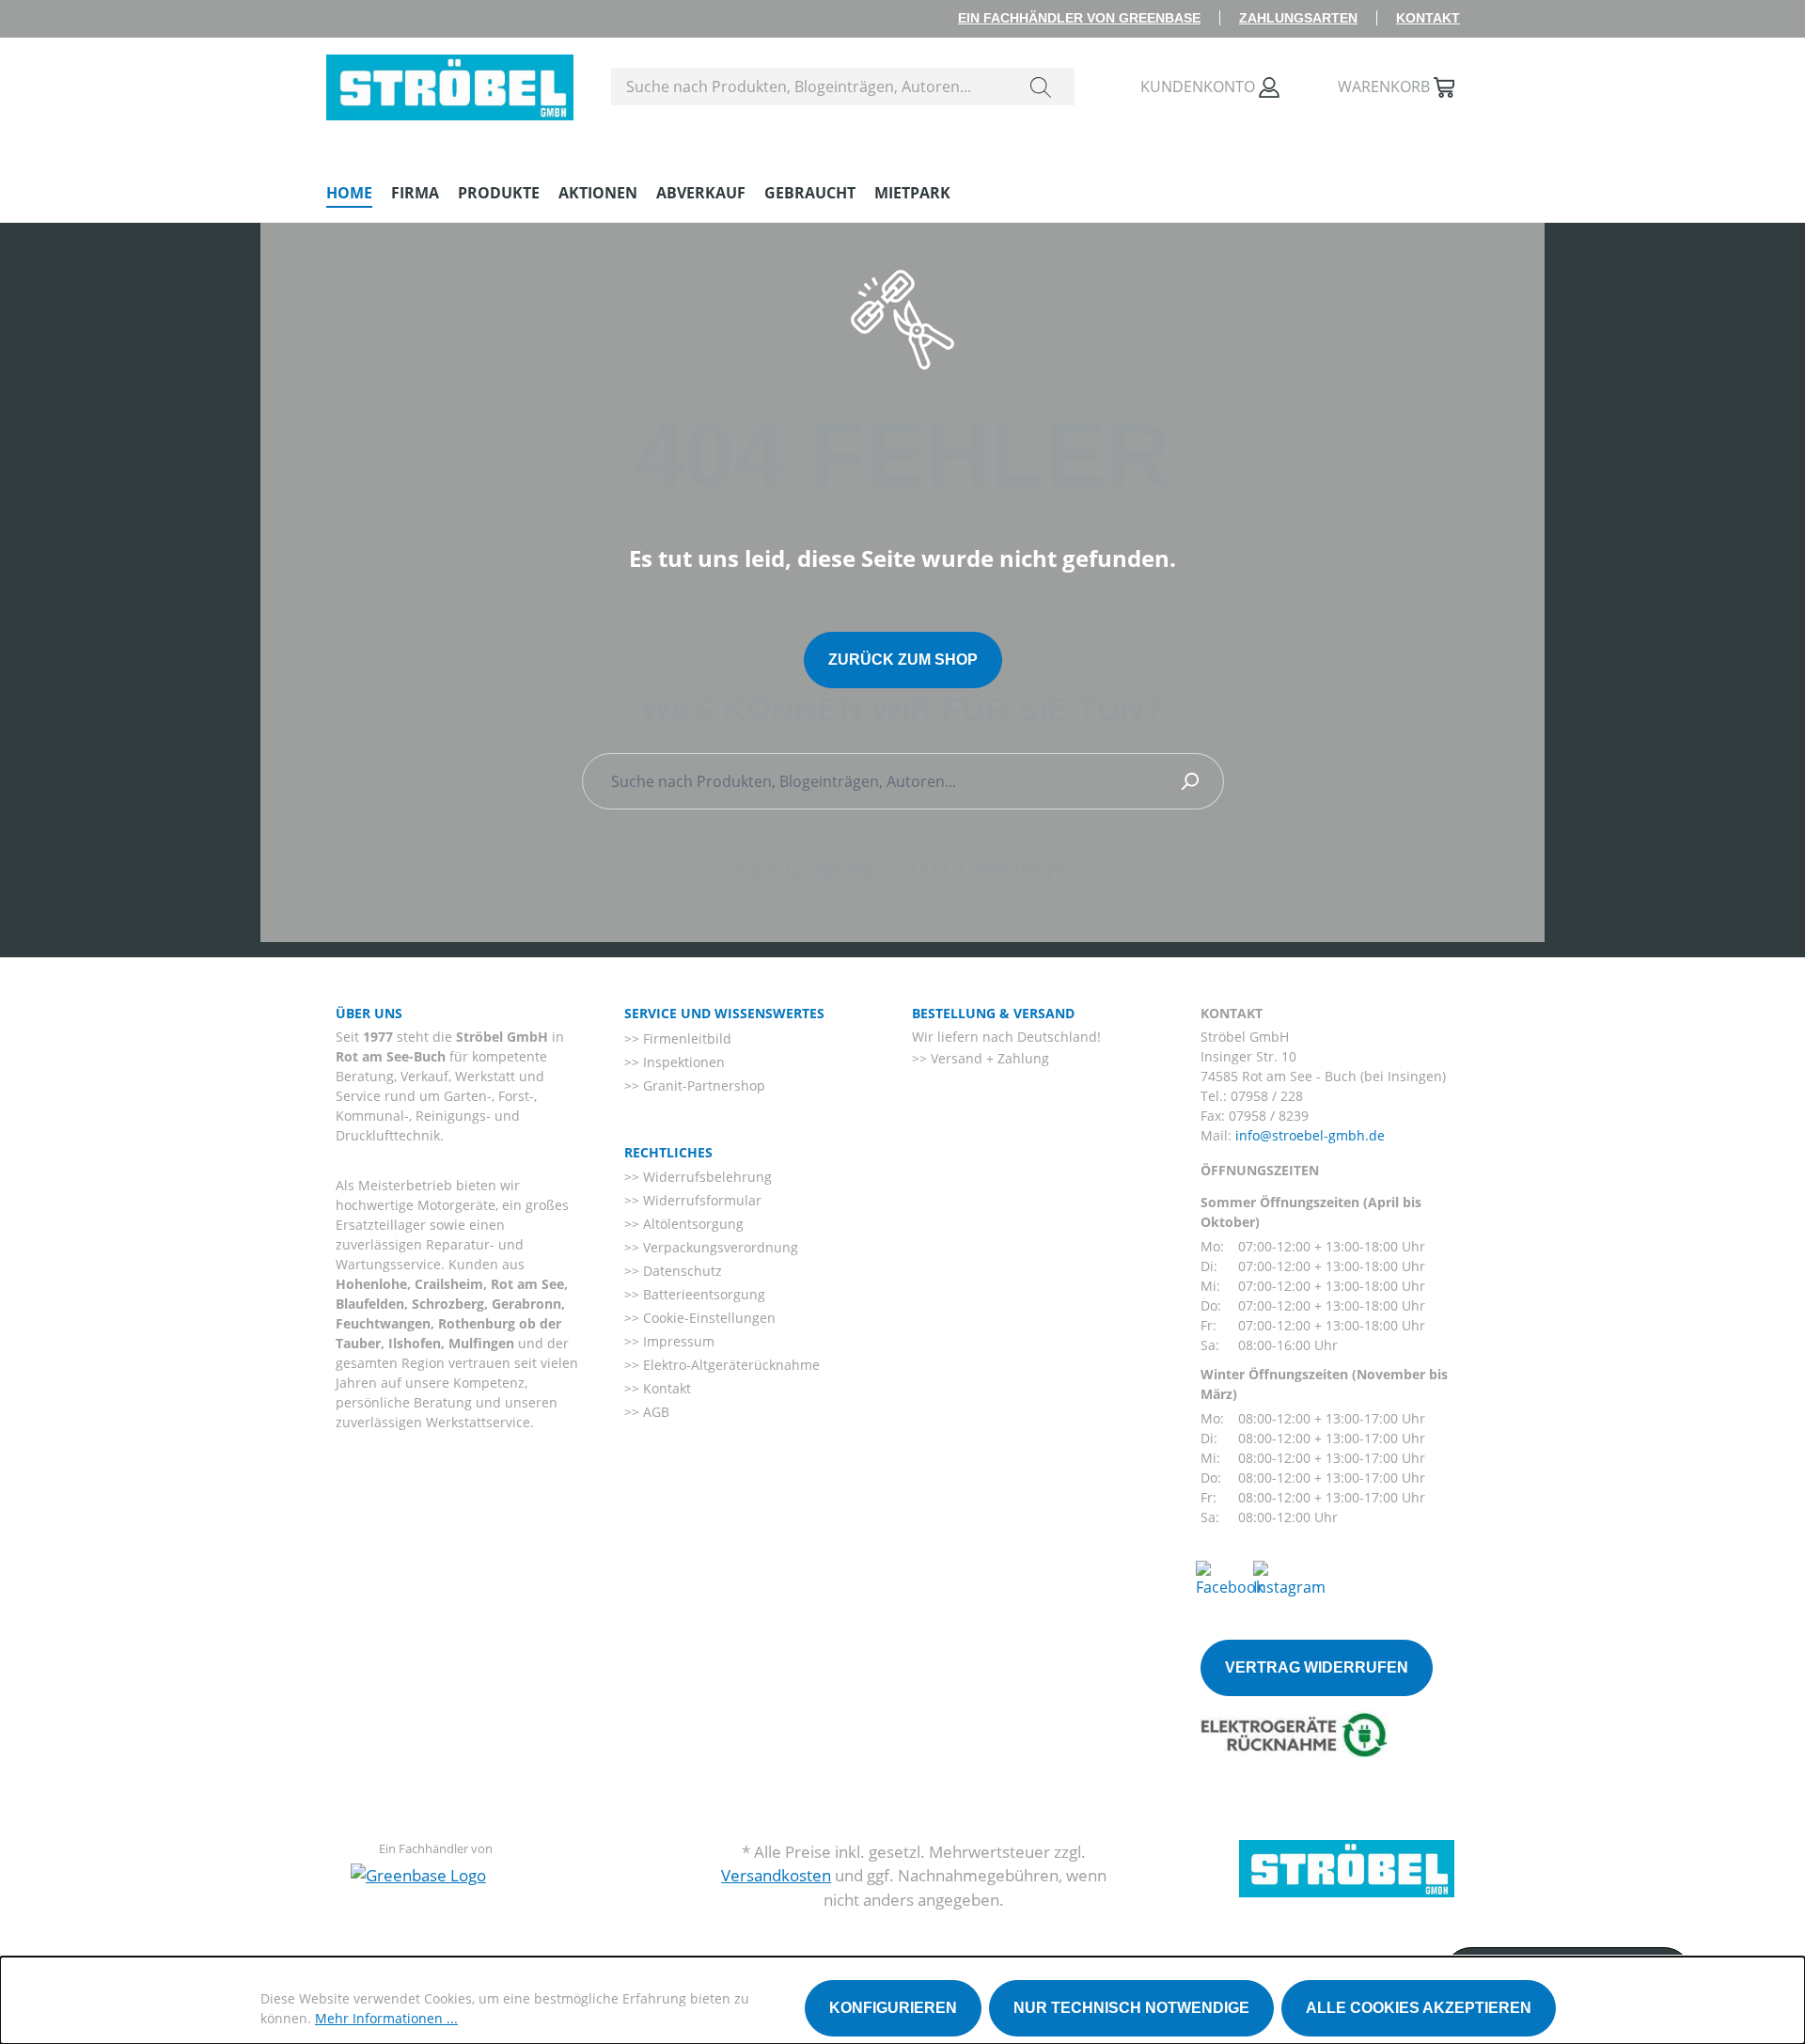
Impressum (677, 1341)
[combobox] (810, 86)
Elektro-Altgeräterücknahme (730, 1365)
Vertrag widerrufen (1317, 1667)
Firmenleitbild (685, 1038)
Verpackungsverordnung (719, 1247)
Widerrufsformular (700, 1200)
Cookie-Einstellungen (707, 1318)
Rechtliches (668, 1152)
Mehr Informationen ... (386, 2018)
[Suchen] (1041, 86)
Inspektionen (682, 1062)
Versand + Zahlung (988, 1058)
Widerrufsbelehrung (706, 1177)
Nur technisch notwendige (1131, 2008)
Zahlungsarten (1298, 18)
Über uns (369, 1013)
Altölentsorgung (691, 1224)
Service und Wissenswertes (724, 1013)
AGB (654, 1412)
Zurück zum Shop (903, 660)
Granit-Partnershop (702, 1085)
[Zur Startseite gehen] (450, 83)
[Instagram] (1289, 1578)
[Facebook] (1230, 1578)
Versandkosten (776, 1875)
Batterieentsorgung (702, 1294)
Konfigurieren (893, 2008)
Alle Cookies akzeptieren (1419, 2008)
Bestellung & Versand (993, 1013)
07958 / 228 (1267, 1096)
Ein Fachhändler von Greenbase (1079, 18)
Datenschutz (681, 1271)
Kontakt (1428, 18)
